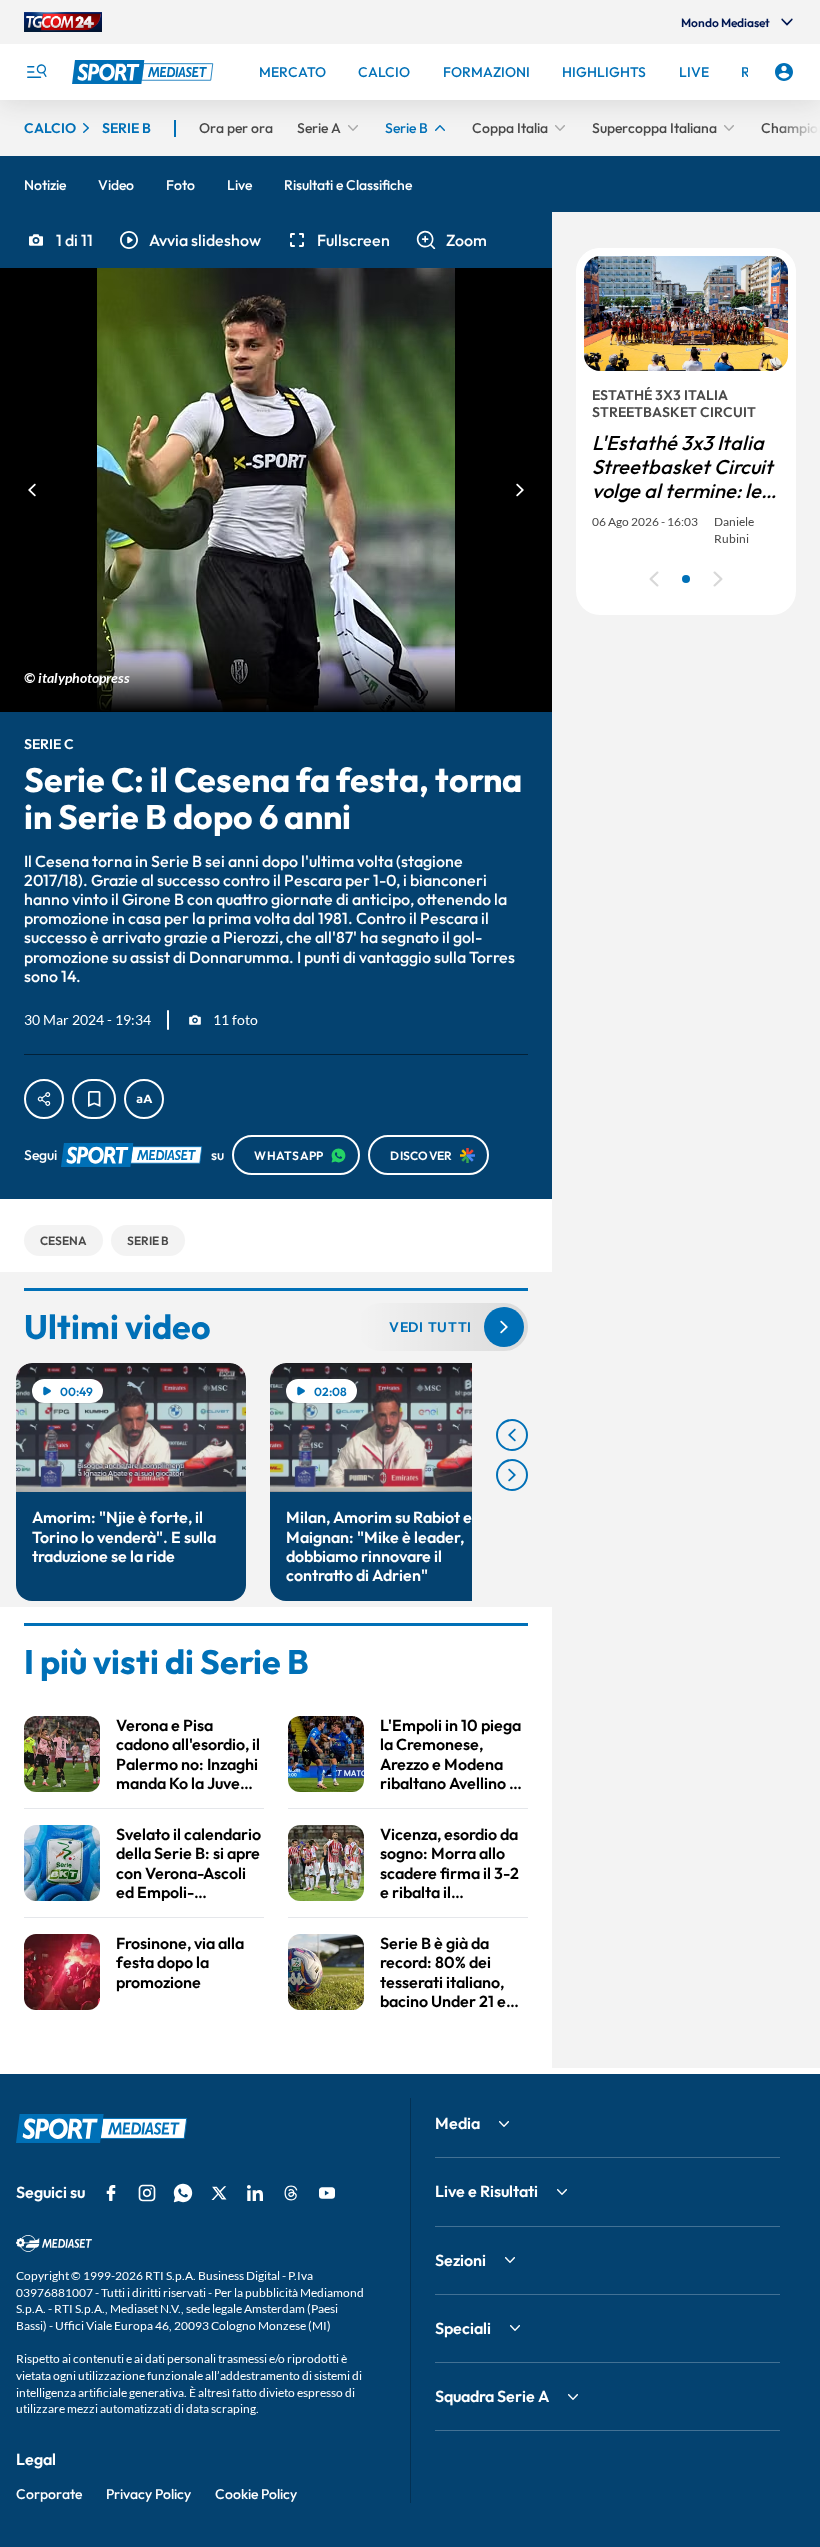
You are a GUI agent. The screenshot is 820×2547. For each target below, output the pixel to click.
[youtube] (327, 2193)
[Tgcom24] (63, 22)
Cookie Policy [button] (256, 2494)
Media (457, 2123)
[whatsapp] (183, 2193)
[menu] (36, 72)
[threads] (291, 2193)
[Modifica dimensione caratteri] (144, 1099)
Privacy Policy (148, 2494)
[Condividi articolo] (44, 1099)
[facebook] (111, 2193)
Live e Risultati (486, 2191)
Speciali (463, 2328)
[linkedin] (255, 2193)
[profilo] (784, 72)
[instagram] (147, 2193)
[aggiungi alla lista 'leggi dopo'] (94, 1099)
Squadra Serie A (492, 2396)
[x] (219, 2193)
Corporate (49, 2494)
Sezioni (460, 2260)
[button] (189, 240)
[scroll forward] (512, 1475)
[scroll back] (512, 1435)
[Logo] (145, 72)
